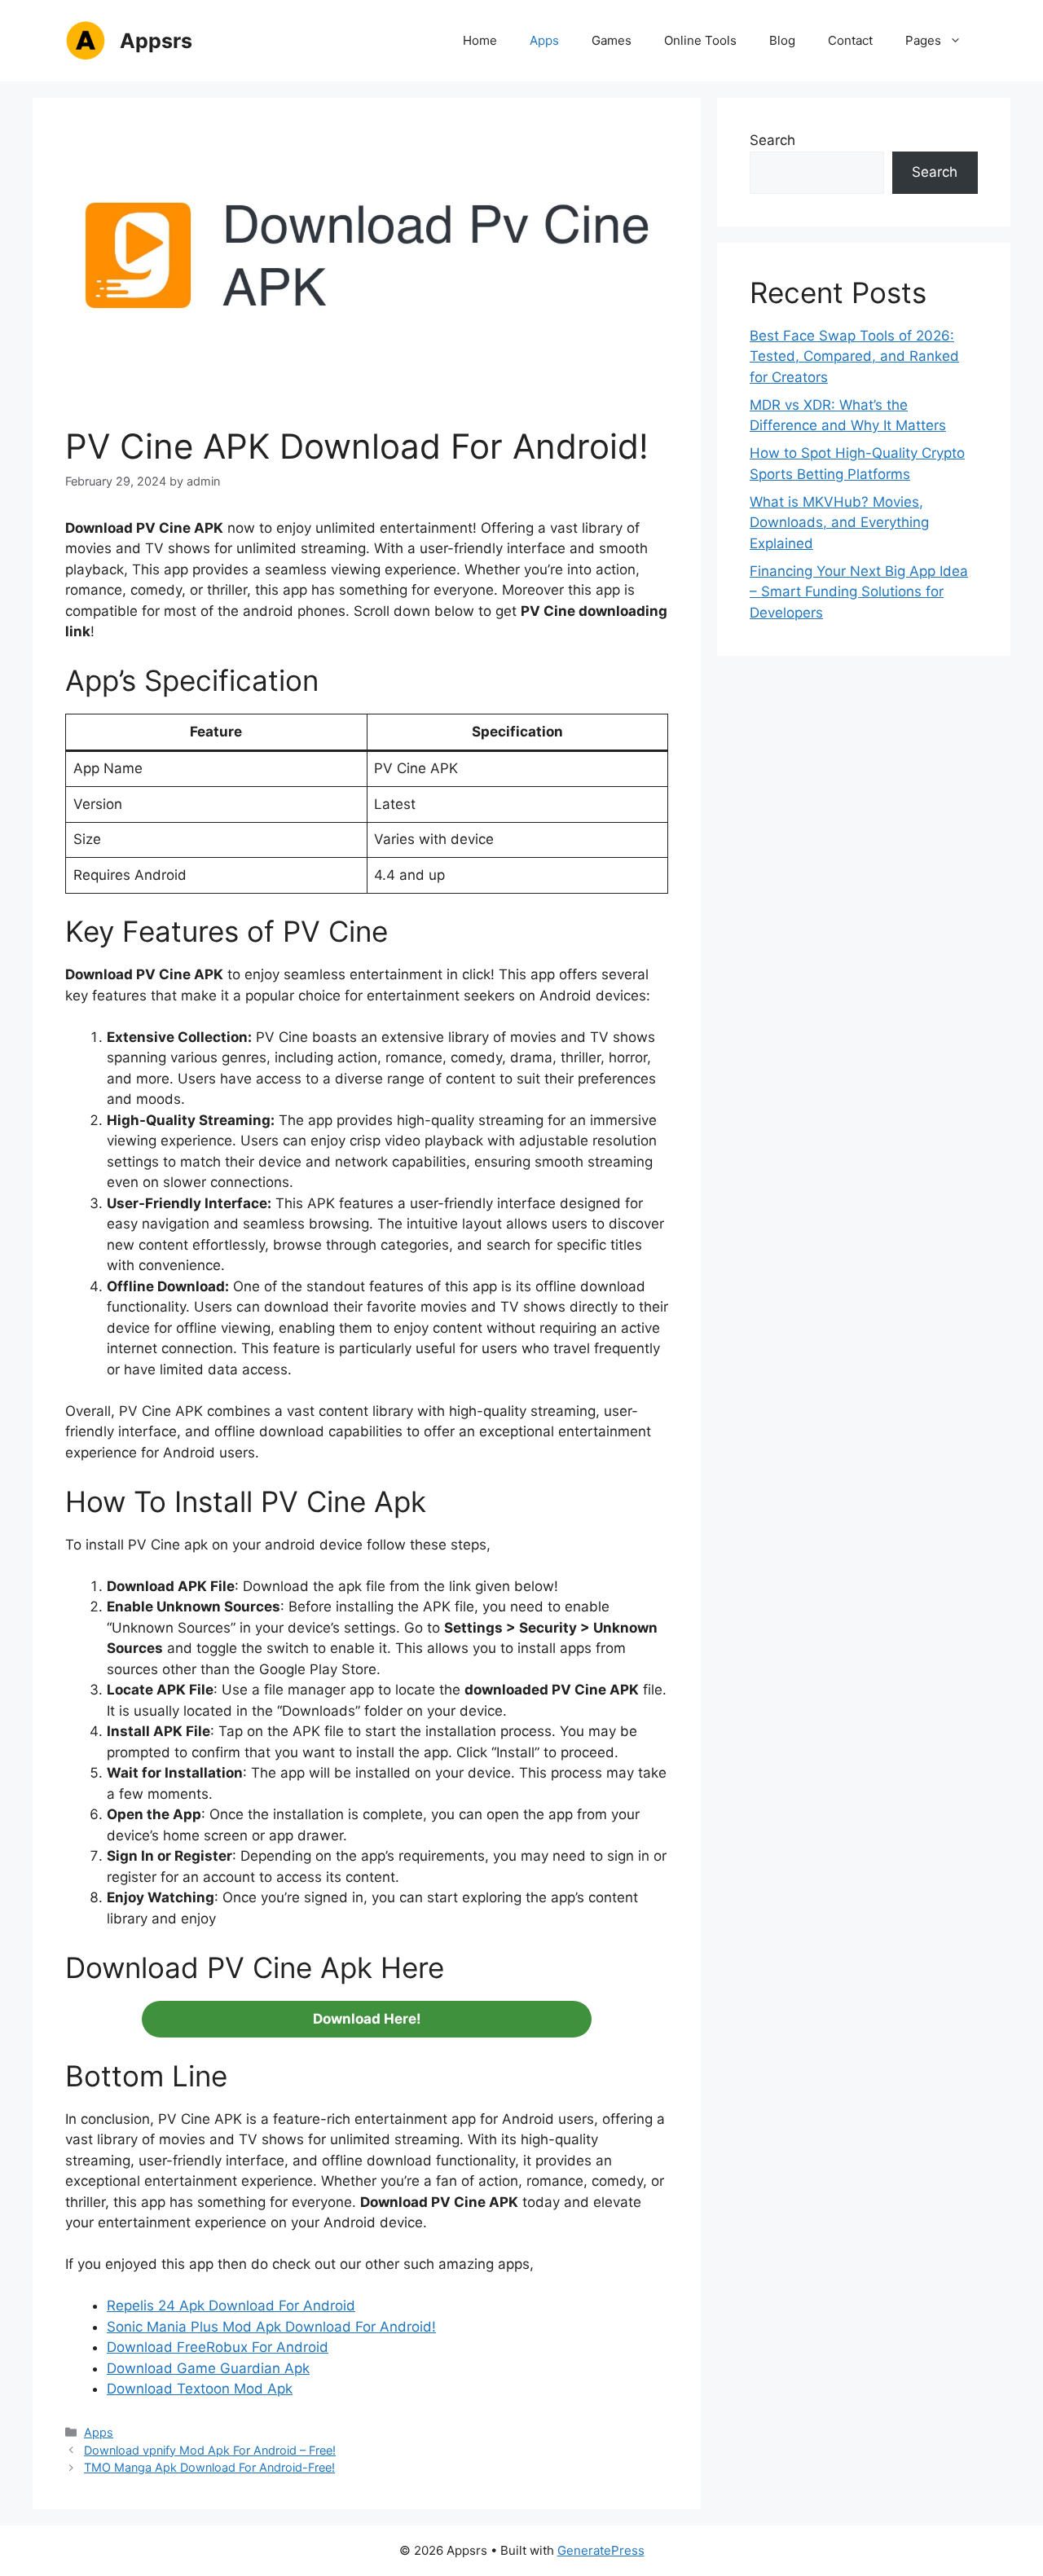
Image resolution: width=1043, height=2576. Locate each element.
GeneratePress (601, 2550)
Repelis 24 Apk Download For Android (231, 2306)
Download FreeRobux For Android (218, 2347)
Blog (782, 40)
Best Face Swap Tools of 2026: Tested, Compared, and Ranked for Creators (854, 356)
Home (480, 40)
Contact (850, 40)
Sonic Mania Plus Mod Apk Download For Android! (271, 2327)
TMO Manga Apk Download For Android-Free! (209, 2467)
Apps (544, 40)
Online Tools (700, 40)
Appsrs (156, 41)
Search (772, 140)
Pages (923, 40)
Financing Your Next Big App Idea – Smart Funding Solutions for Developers (859, 592)
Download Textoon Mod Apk (200, 2389)
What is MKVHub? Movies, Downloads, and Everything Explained (839, 523)
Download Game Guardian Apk (208, 2368)
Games (612, 40)
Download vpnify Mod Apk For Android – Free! (210, 2450)
